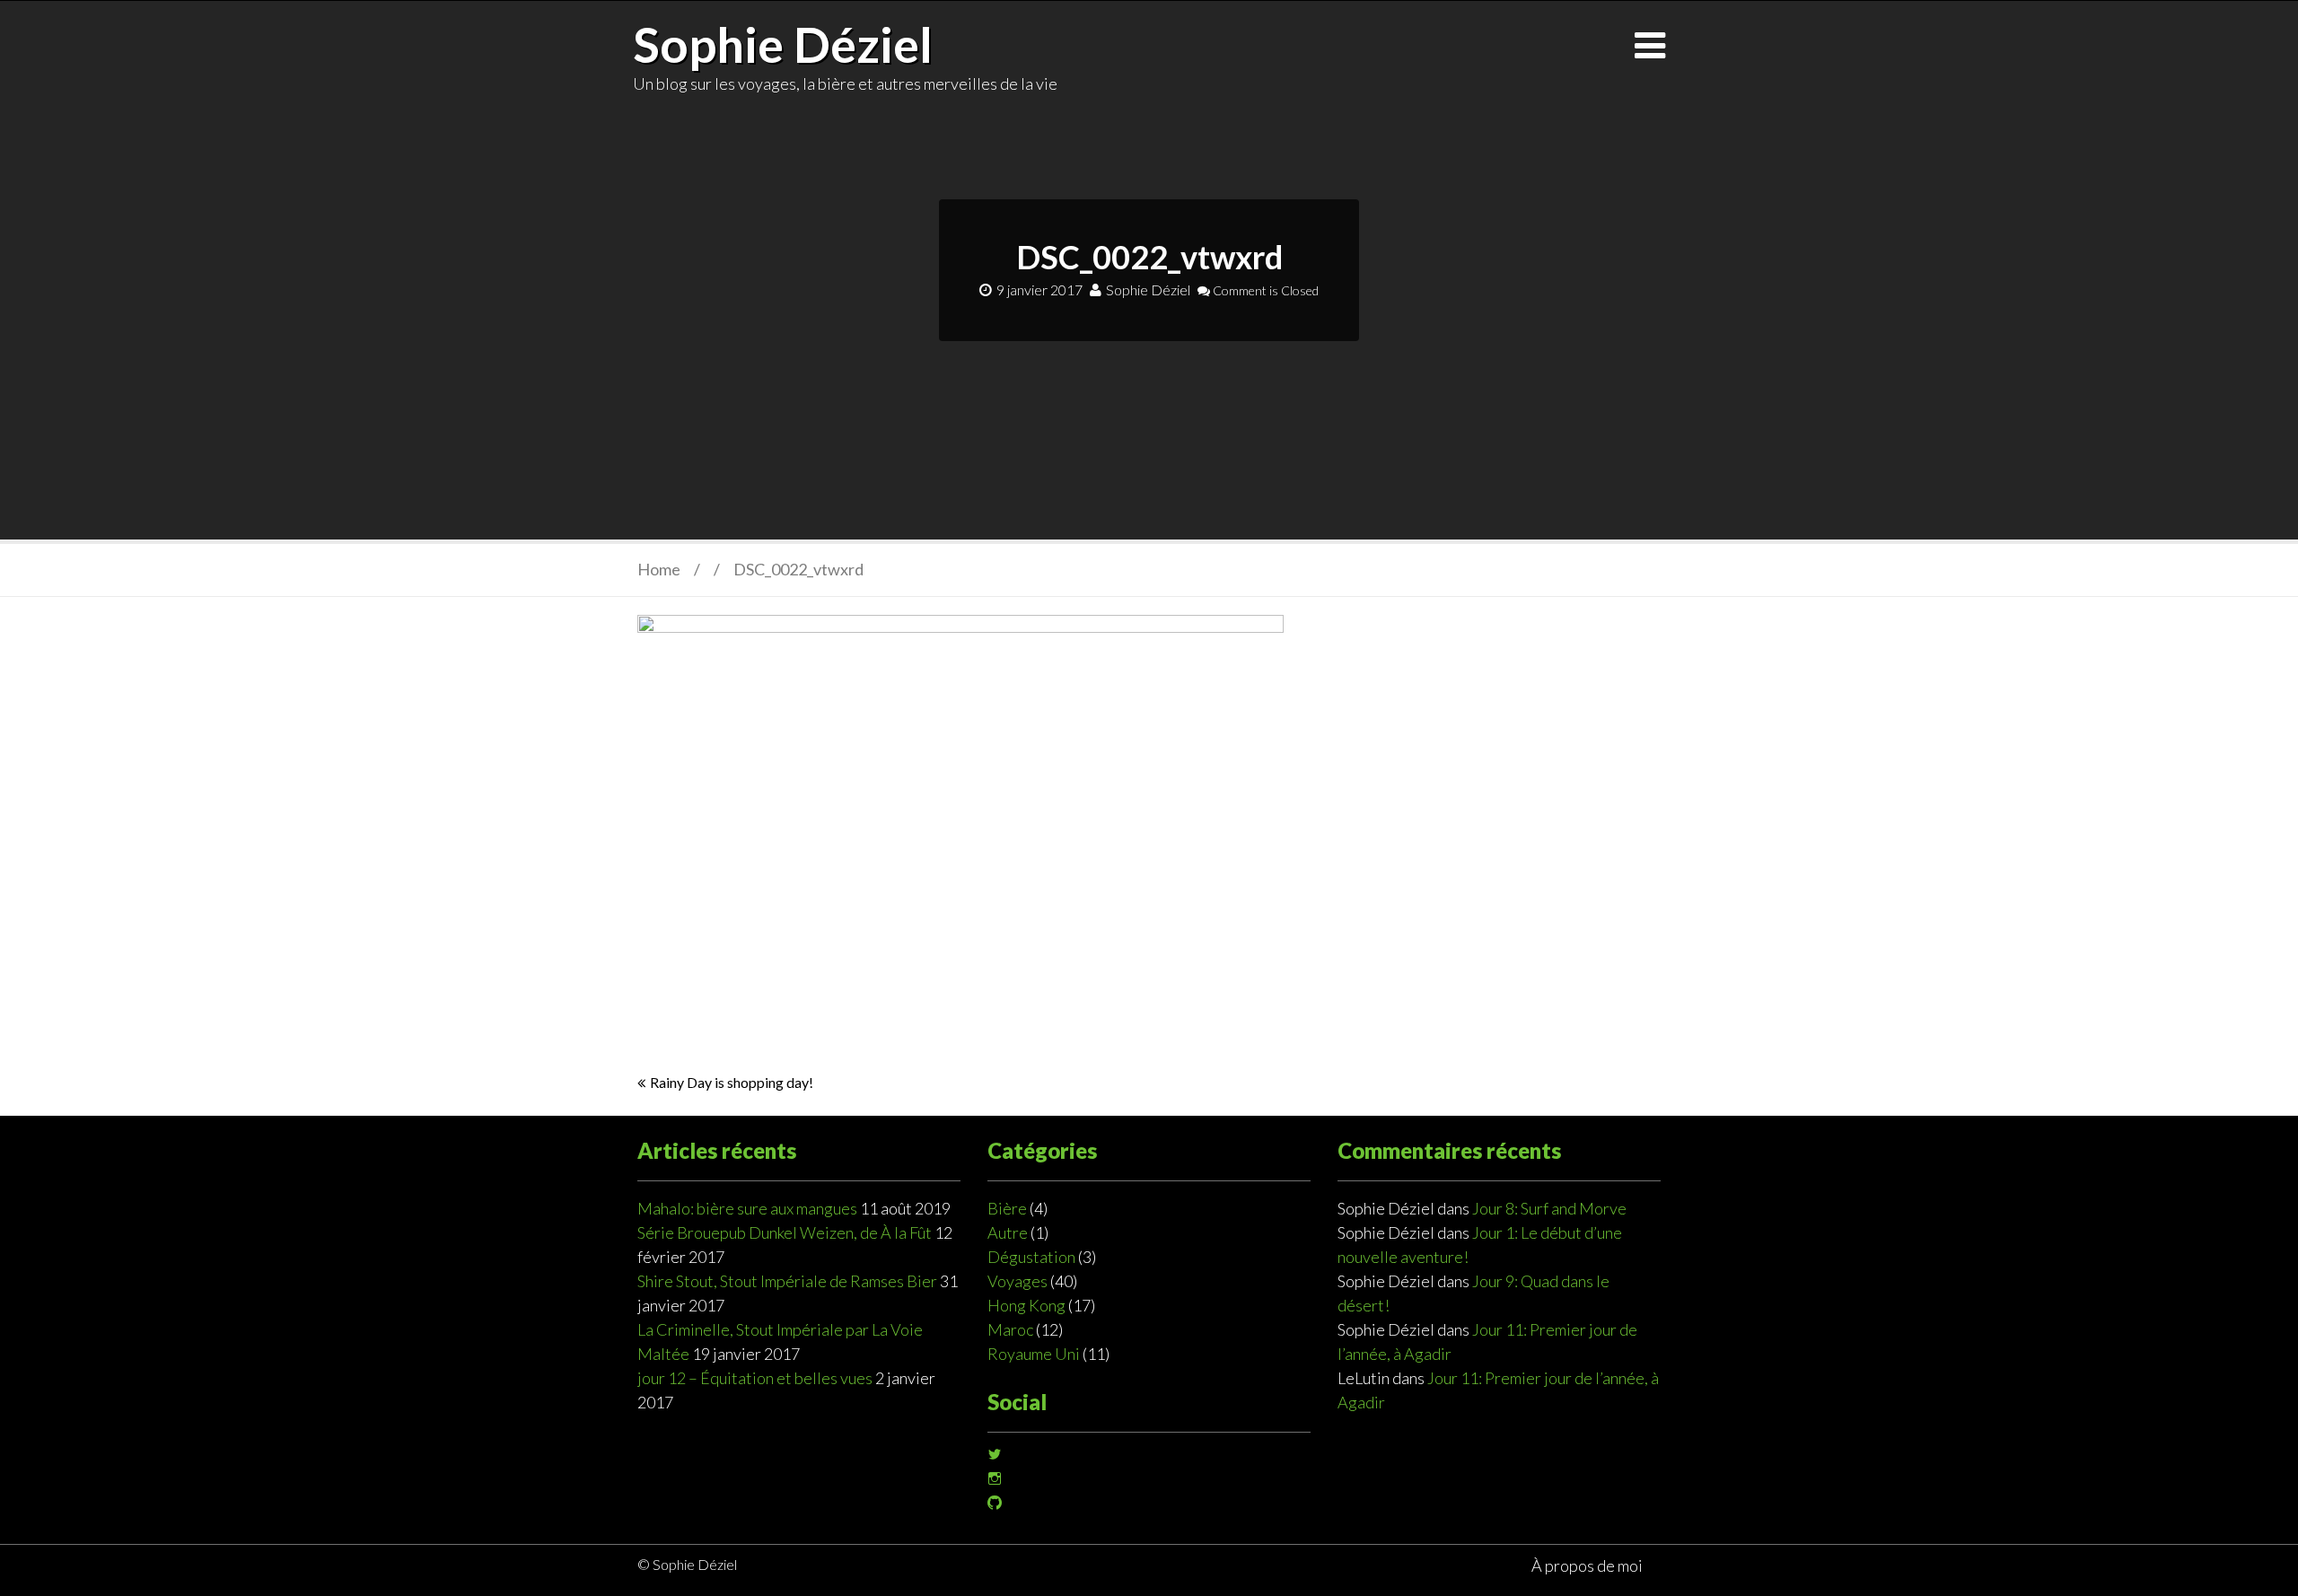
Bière (1007, 1208)
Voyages (1017, 1281)
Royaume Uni (1034, 1354)
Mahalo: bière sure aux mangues (747, 1208)
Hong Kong (1026, 1305)
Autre (1008, 1232)
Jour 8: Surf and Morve (1549, 1208)
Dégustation (1031, 1257)
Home (659, 569)
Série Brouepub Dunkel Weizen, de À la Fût (785, 1232)
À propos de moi (1587, 1565)
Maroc (1010, 1329)
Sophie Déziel (783, 44)
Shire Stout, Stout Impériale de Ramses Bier (787, 1281)
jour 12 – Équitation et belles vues (755, 1378)
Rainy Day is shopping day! (732, 1082)
